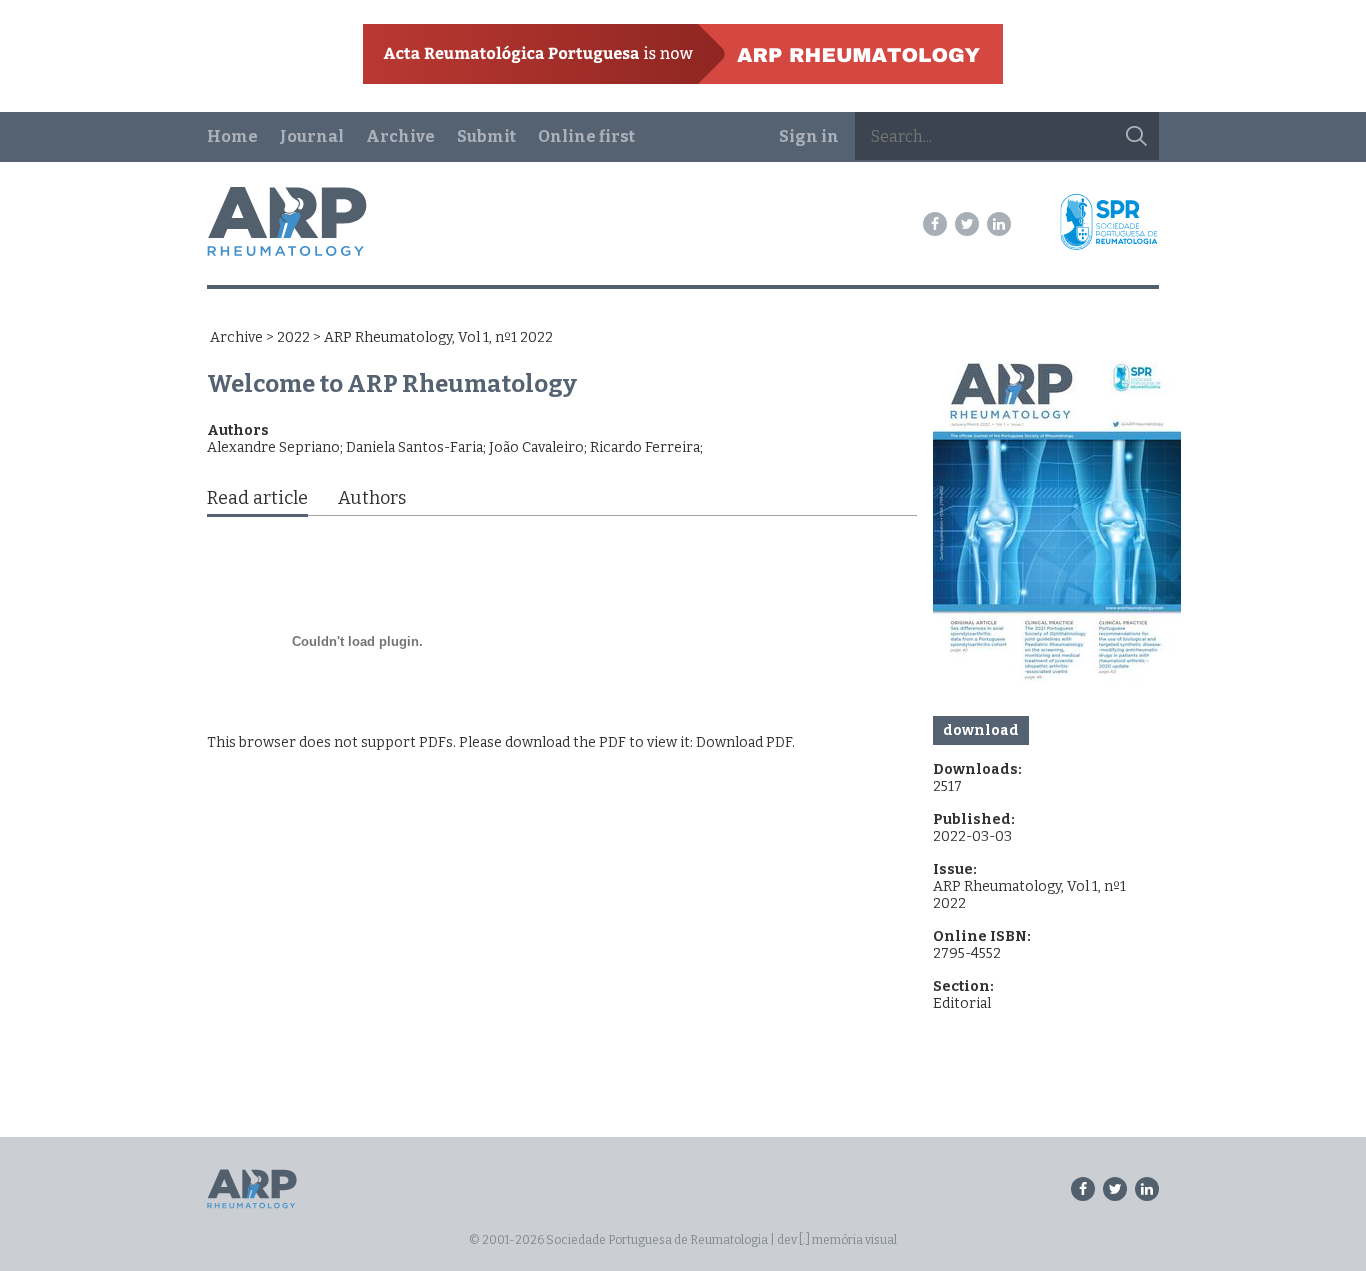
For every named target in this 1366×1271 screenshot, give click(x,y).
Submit (486, 136)
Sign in (809, 136)
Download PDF (744, 742)
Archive (400, 136)
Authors (372, 498)
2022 (293, 337)
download (981, 730)
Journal (312, 136)
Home (232, 136)
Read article (257, 498)
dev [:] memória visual (837, 1240)
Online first (586, 136)
